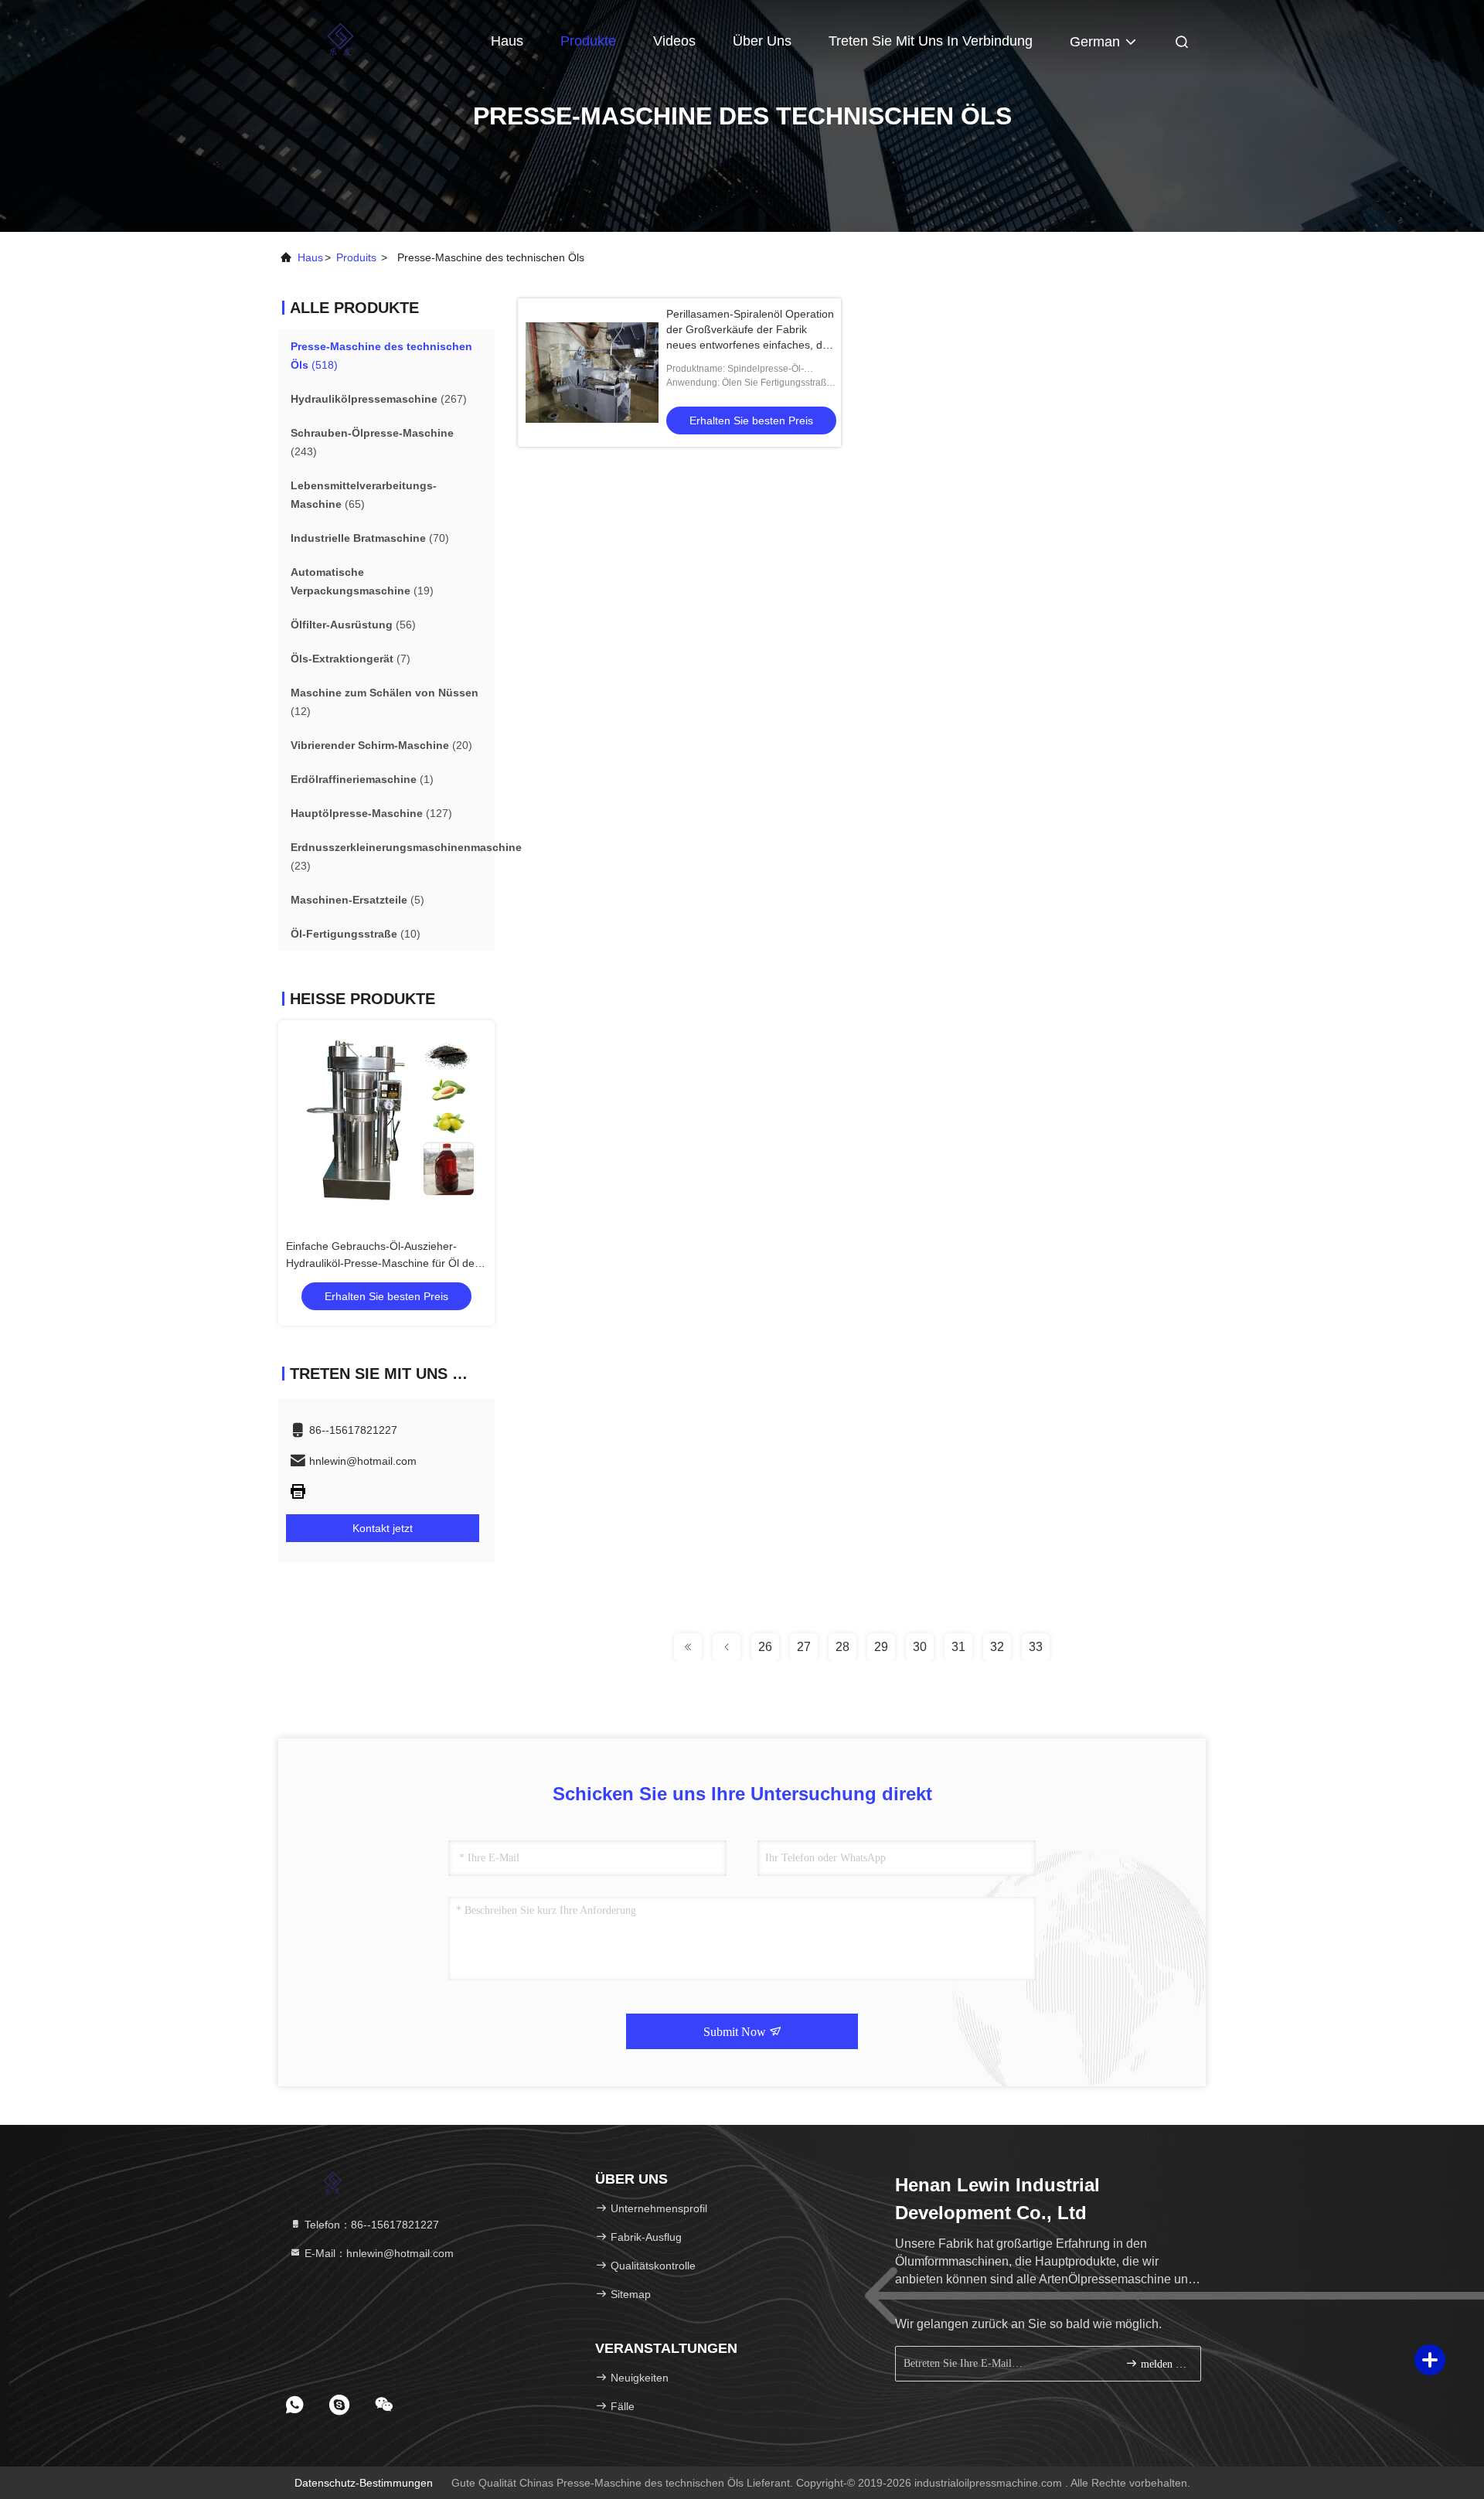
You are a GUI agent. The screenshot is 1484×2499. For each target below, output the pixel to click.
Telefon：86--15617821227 (370, 2225)
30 (920, 1647)
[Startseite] (340, 39)
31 (958, 1647)
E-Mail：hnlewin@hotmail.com (378, 2253)
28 (842, 1647)
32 (997, 1647)
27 (804, 1647)
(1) (362, 779)
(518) (381, 356)
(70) (370, 538)
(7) (351, 659)
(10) (356, 934)
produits (356, 257)
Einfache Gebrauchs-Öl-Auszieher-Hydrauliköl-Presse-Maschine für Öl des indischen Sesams (383, 1263)
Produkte (588, 41)
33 (1036, 1647)
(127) (371, 813)
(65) (364, 495)
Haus (507, 41)
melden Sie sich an (1163, 2364)
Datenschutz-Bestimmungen (364, 2483)
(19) (362, 581)
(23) (406, 856)
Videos (674, 41)
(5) (357, 900)
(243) (372, 442)
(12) (385, 702)
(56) (353, 625)
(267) (379, 399)
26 (765, 1647)
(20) (381, 745)
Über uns (762, 41)
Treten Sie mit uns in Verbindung (931, 41)
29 (881, 1647)
